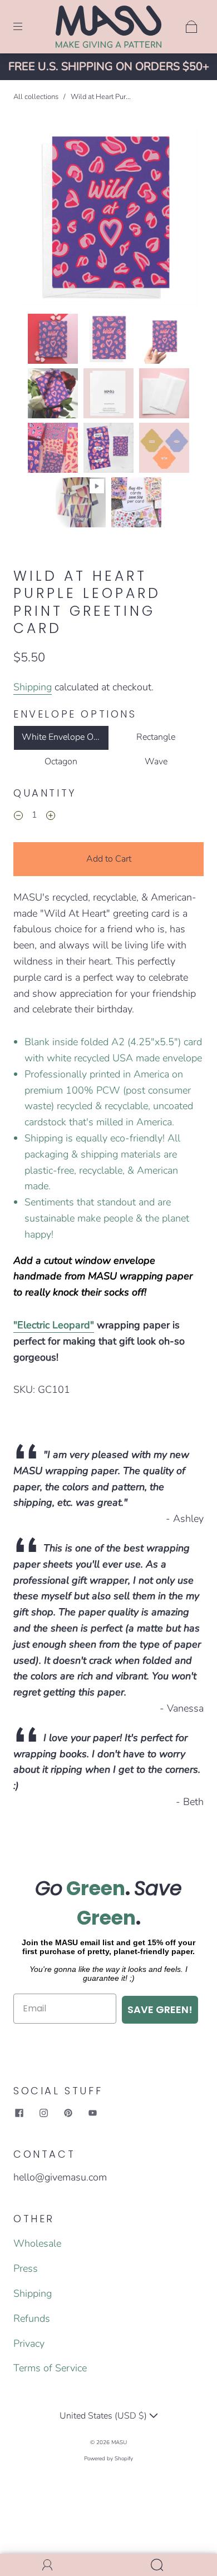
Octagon (61, 762)
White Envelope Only (64, 737)
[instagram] (43, 2113)
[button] (38, 219)
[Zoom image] (109, 219)
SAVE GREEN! (160, 2009)
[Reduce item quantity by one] (18, 817)
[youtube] (92, 2113)
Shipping (33, 687)
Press (26, 2268)
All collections (36, 97)
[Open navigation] (26, 27)
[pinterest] (68, 2113)
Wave (156, 762)
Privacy (29, 2343)
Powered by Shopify (108, 2459)
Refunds (32, 2318)
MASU (119, 2442)
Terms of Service (50, 2368)
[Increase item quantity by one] (51, 817)
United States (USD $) (104, 2416)
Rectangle (156, 737)
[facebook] (19, 2113)
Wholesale (37, 2243)
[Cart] (191, 27)
